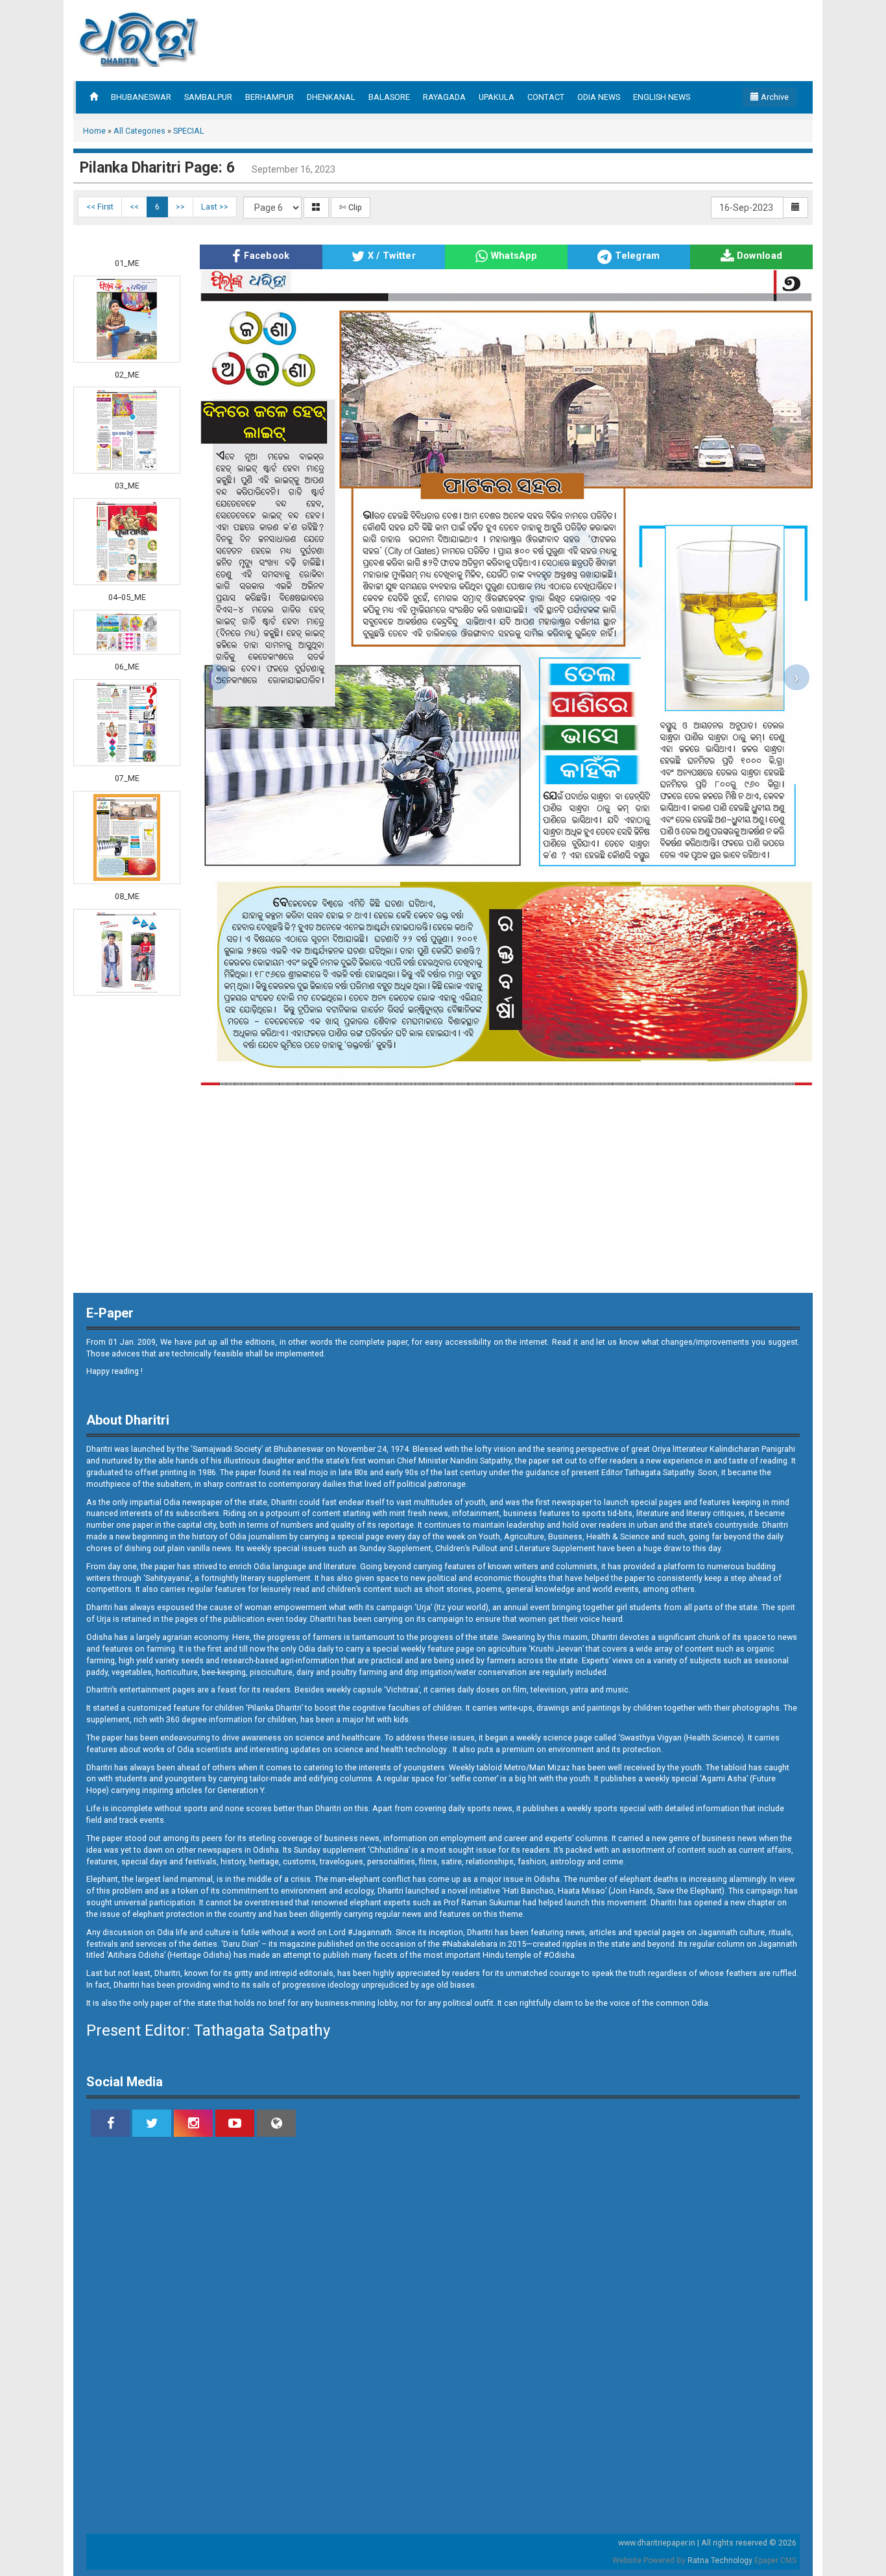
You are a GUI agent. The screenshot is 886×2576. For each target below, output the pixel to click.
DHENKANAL (331, 97)
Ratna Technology (720, 2560)
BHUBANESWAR (141, 97)
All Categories (139, 131)
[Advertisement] (562, 39)
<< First (100, 207)
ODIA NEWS (599, 97)
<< (134, 207)
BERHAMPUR (269, 97)
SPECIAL (189, 131)
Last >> (215, 207)
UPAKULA (497, 97)
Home (94, 131)
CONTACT (546, 97)
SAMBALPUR (208, 97)
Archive (774, 97)
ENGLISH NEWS (662, 97)
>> (180, 207)
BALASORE (389, 97)
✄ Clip (351, 207)
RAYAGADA (444, 97)
